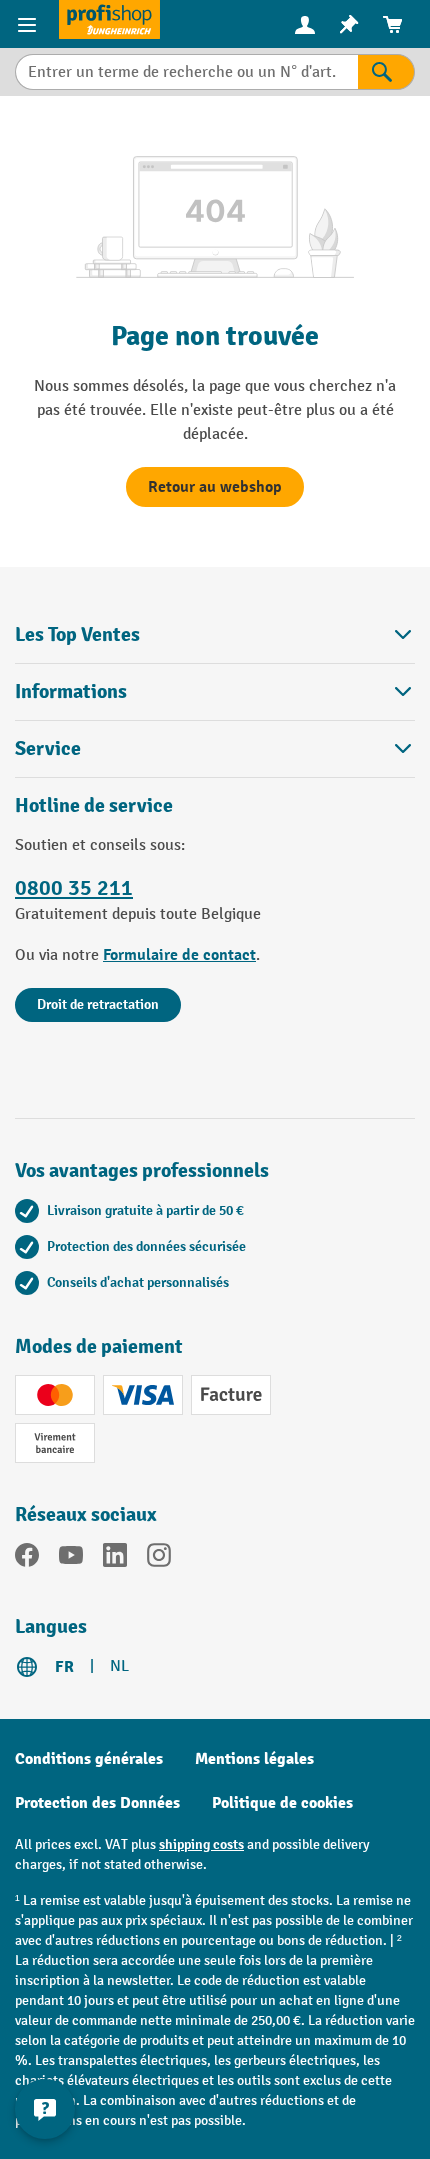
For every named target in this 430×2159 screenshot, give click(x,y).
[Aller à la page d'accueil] (109, 19)
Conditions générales (89, 1759)
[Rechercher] (386, 72)
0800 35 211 (74, 888)
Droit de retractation (98, 1004)
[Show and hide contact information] (45, 2109)
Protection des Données (97, 1803)
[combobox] (186, 72)
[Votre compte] (305, 24)
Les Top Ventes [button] (77, 634)
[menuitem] (305, 24)
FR (64, 1667)
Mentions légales (254, 1759)
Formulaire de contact (179, 955)
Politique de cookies (282, 1803)
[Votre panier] (393, 24)
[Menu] (29, 24)
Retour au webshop (215, 487)
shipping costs (201, 1844)
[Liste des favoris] (349, 24)
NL (119, 1666)
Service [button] (48, 748)
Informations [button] (71, 691)
